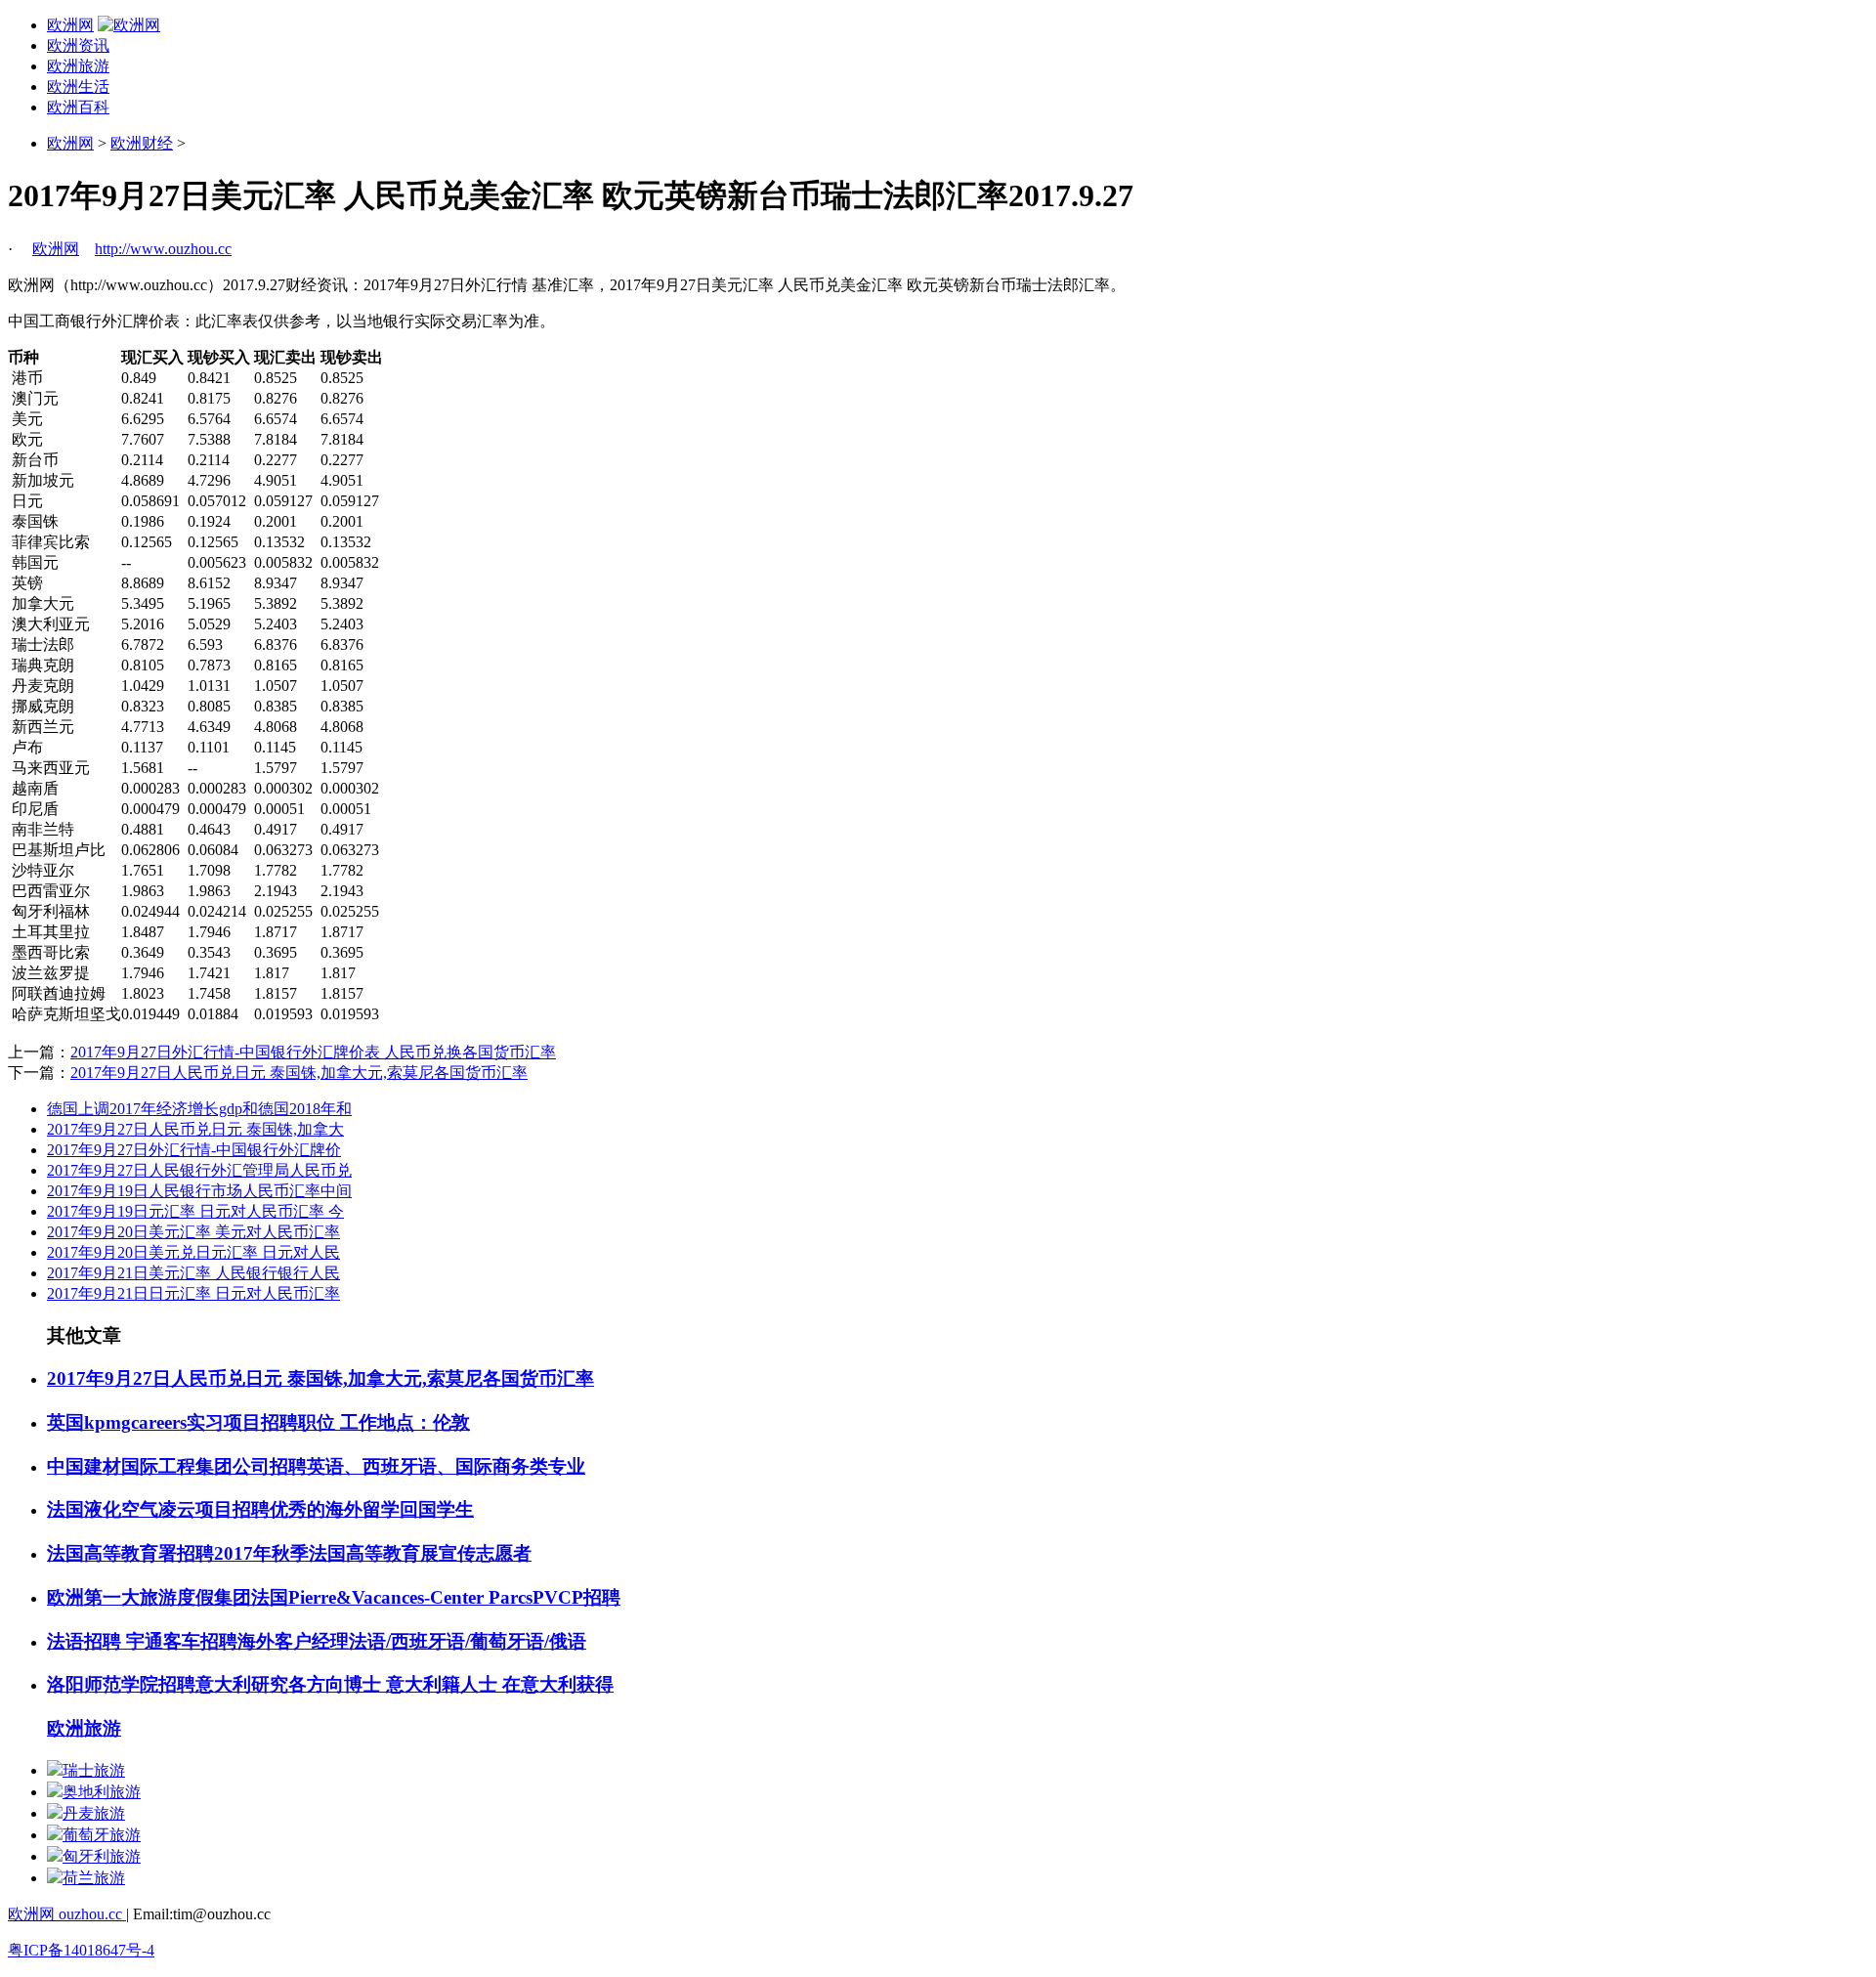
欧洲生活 (78, 86)
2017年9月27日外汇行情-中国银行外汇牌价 (194, 1150)
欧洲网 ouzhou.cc (67, 1914)
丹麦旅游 (94, 1813)
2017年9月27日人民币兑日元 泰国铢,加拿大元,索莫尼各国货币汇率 (299, 1073)
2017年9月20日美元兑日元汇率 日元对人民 (193, 1252)
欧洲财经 (142, 143)
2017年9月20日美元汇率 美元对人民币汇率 (193, 1232)
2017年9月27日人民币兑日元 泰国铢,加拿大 (195, 1129)
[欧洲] (129, 25)
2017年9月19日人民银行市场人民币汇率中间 (199, 1191)
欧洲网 (70, 25)
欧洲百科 (78, 107)
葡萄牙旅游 (102, 1835)
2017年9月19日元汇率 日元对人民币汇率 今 (195, 1211)
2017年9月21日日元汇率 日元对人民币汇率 (193, 1293)
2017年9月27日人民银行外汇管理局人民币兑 (199, 1170)
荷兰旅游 (94, 1878)
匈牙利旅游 (102, 1856)
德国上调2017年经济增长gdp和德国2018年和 (199, 1109)
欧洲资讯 (78, 45)
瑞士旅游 (94, 1770)
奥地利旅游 (102, 1792)
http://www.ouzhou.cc (163, 249)
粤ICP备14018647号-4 (81, 1950)
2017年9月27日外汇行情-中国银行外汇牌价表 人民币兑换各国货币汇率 (313, 1052)
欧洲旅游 (78, 66)
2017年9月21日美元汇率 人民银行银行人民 (193, 1273)
